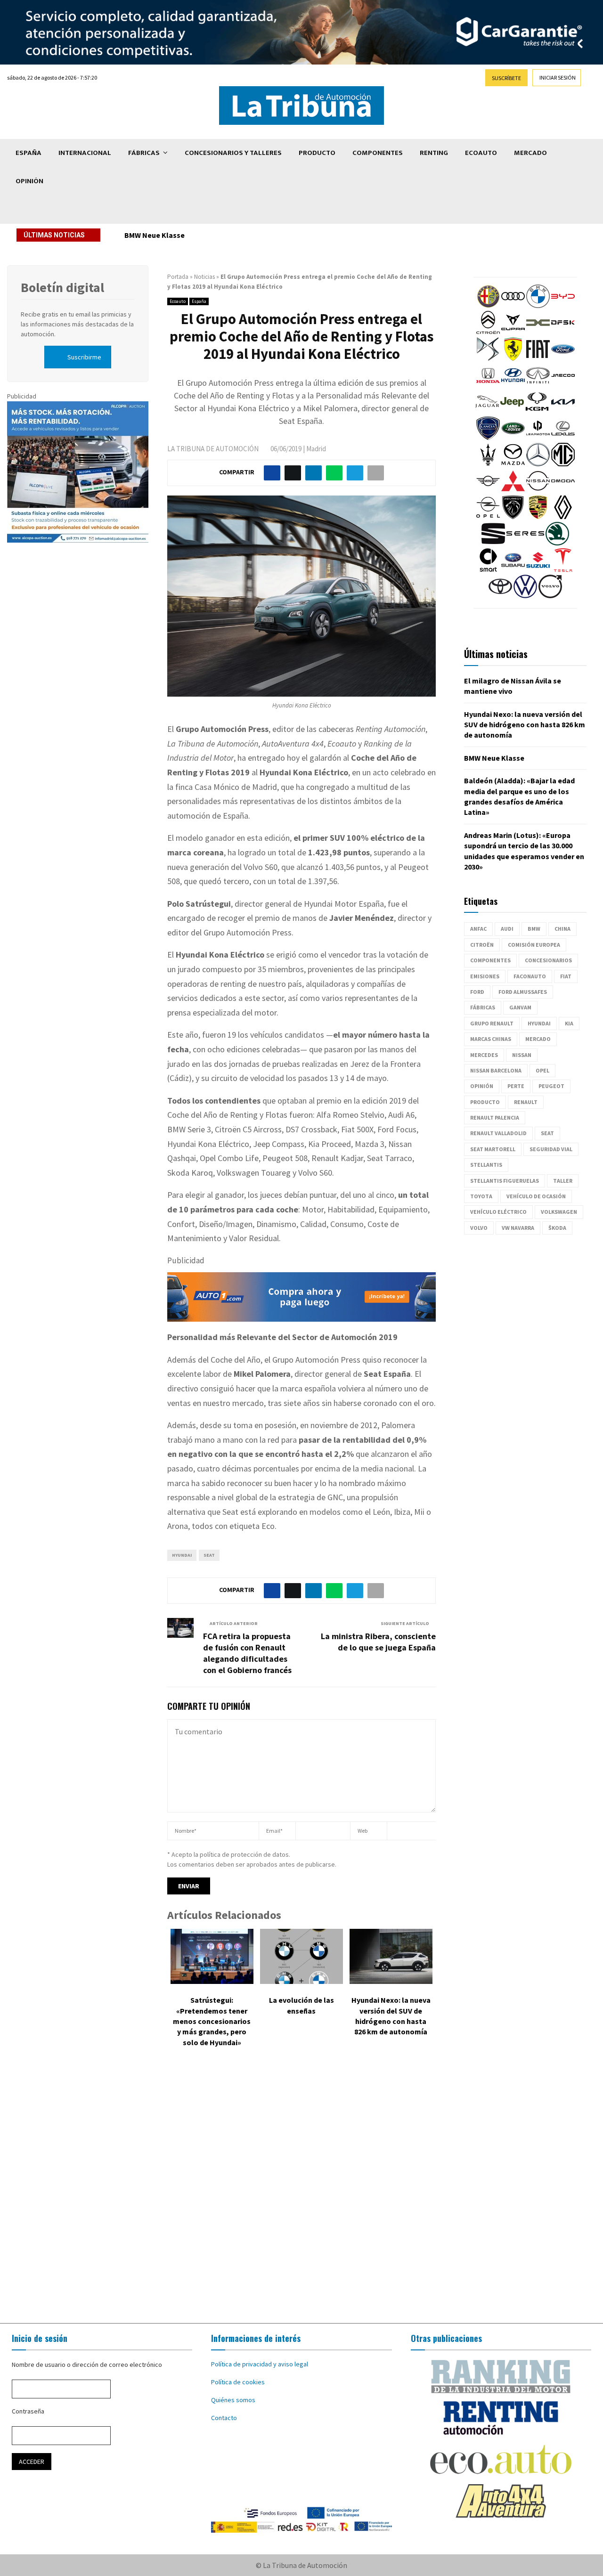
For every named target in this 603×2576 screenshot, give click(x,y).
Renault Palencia (495, 1117)
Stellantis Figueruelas (505, 1181)
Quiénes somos (233, 2400)
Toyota (481, 1196)
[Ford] (563, 358)
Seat (209, 1555)
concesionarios (548, 960)
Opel (542, 1070)
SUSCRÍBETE (506, 78)
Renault (526, 1102)
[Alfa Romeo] (488, 306)
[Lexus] (563, 438)
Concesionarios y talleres (233, 153)
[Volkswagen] (525, 596)
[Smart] (488, 569)
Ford (477, 992)
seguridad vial (551, 1149)
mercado (538, 1039)
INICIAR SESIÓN (558, 77)
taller (563, 1181)
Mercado (530, 153)
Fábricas (144, 153)
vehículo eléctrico (498, 1212)
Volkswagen (559, 1212)
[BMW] (538, 306)
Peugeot (551, 1086)
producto (485, 1102)
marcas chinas (491, 1039)
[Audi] (513, 306)
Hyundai (182, 1555)
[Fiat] (538, 358)
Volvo (479, 1228)
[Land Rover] (513, 438)
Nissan (522, 1055)
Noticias (204, 277)
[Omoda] (563, 490)
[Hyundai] (513, 385)
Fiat (566, 976)
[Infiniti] (538, 385)
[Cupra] (513, 332)
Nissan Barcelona (496, 1070)
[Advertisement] (301, 2192)
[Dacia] (538, 332)
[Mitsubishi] (513, 490)
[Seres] (525, 543)
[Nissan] (538, 490)
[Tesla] (563, 569)
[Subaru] (513, 569)
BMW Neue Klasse (155, 235)
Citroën (482, 945)
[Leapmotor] (538, 438)
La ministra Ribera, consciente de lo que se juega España (378, 1642)
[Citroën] (488, 332)
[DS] (488, 358)
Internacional (85, 153)
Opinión (29, 181)
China (562, 929)
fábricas (483, 1007)
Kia (569, 1023)
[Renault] (563, 517)
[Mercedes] (538, 464)
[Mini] (488, 490)
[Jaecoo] (563, 385)
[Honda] (488, 385)
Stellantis (486, 1165)
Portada (178, 277)
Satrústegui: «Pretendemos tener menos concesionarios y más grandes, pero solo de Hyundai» (212, 2021)
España (29, 153)
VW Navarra (518, 1228)
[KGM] (537, 411)
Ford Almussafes (523, 992)
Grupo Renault (492, 1023)
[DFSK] (563, 332)
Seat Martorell (493, 1149)
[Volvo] (550, 596)
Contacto (224, 2418)
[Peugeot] (513, 517)
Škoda (557, 1228)
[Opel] (488, 517)
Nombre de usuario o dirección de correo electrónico (87, 2365)
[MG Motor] (563, 464)
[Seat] (493, 543)
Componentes (378, 153)
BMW (534, 929)
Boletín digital (62, 287)
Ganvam (520, 1007)
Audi (507, 929)
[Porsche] (538, 517)
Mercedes (484, 1055)
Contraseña (28, 2411)
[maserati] (488, 464)
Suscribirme (84, 357)
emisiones (485, 976)
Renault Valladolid (498, 1133)
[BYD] (563, 306)
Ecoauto (481, 153)
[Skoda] (557, 543)
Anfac (478, 929)
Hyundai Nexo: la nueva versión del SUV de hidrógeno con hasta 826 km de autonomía (525, 725)
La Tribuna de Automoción (213, 449)
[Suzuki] (538, 569)
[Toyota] (500, 596)
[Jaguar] (487, 411)
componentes (490, 960)
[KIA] (563, 411)
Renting (434, 153)
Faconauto (530, 976)
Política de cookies (238, 2382)
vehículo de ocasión (536, 1196)
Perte (516, 1086)
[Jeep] (512, 411)
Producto (317, 153)
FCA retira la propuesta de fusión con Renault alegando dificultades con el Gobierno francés (247, 1653)
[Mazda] (513, 464)
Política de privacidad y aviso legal (260, 2364)
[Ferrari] (513, 358)
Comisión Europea (534, 945)
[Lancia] (488, 438)
